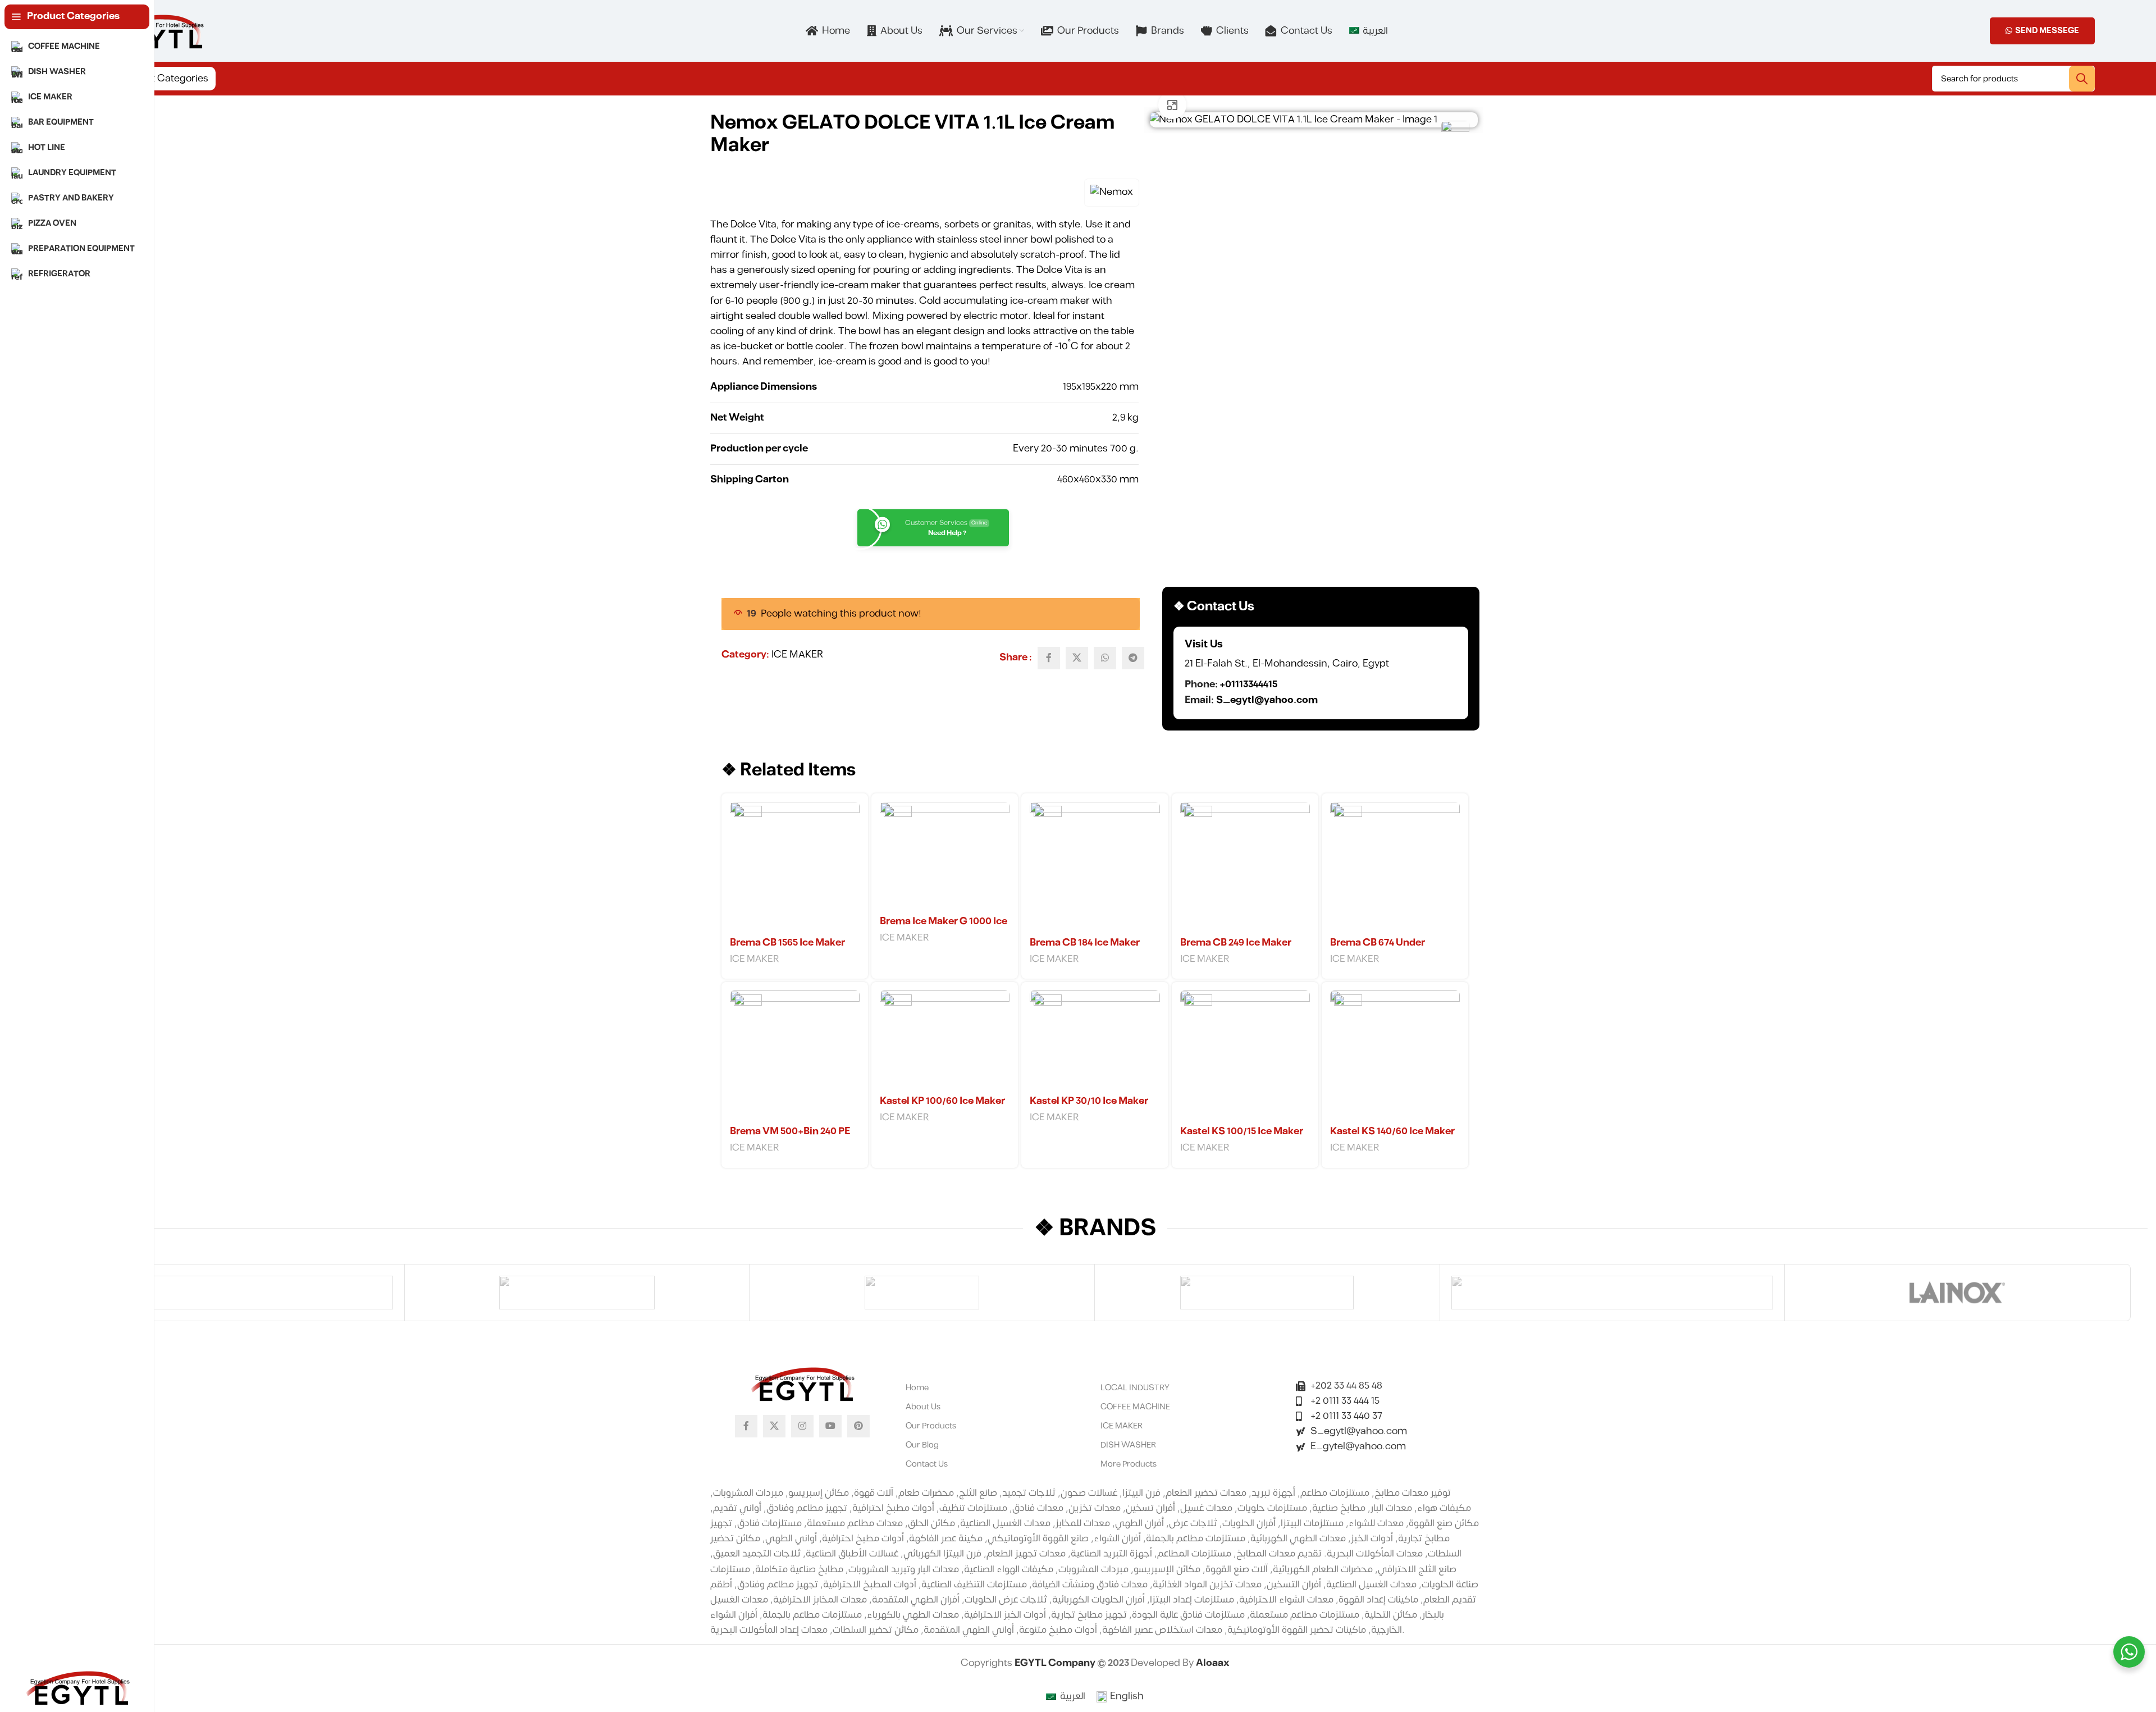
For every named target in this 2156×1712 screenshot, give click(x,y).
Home (917, 1388)
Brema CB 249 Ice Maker (1236, 943)
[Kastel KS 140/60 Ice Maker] (1395, 1055)
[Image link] (802, 1383)
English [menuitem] (1127, 1696)
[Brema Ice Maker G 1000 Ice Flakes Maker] (945, 856)
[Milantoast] (922, 1293)
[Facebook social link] (1049, 658)
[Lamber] (1613, 1293)
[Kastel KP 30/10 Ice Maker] (1095, 1040)
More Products (1129, 1464)
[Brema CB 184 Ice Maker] (1095, 867)
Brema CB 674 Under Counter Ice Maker (1378, 949)
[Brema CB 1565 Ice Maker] (795, 867)
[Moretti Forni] (577, 1293)
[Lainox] (1957, 1293)
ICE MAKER (797, 655)
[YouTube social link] (830, 1426)
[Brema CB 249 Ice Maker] (1245, 867)
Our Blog (922, 1445)
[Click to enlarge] (1172, 105)
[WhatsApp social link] (1105, 658)
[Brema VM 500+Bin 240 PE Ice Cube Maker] (795, 1055)
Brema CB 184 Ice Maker (1085, 943)
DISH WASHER (1128, 1445)
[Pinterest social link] (858, 1426)
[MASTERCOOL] (1267, 1293)
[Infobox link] (1321, 673)
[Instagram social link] (802, 1426)
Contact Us (927, 1464)
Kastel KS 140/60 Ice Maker (1392, 1131)
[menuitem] (1368, 31)
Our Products (931, 1426)
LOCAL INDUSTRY (1135, 1388)
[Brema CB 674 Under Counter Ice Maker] (1395, 867)
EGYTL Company (1056, 1663)
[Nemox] (232, 1293)
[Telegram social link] (1133, 658)
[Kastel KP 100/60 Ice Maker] (945, 1040)
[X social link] (1077, 658)
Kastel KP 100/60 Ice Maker (942, 1101)
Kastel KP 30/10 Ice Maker (1089, 1101)
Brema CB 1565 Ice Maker (787, 943)
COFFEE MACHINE (1135, 1407)
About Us (923, 1407)
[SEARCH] (2082, 79)
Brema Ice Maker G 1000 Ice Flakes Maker (944, 928)
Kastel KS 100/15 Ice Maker (1242, 1131)
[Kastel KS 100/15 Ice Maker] (1245, 1055)
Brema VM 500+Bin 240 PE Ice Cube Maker (790, 1138)
